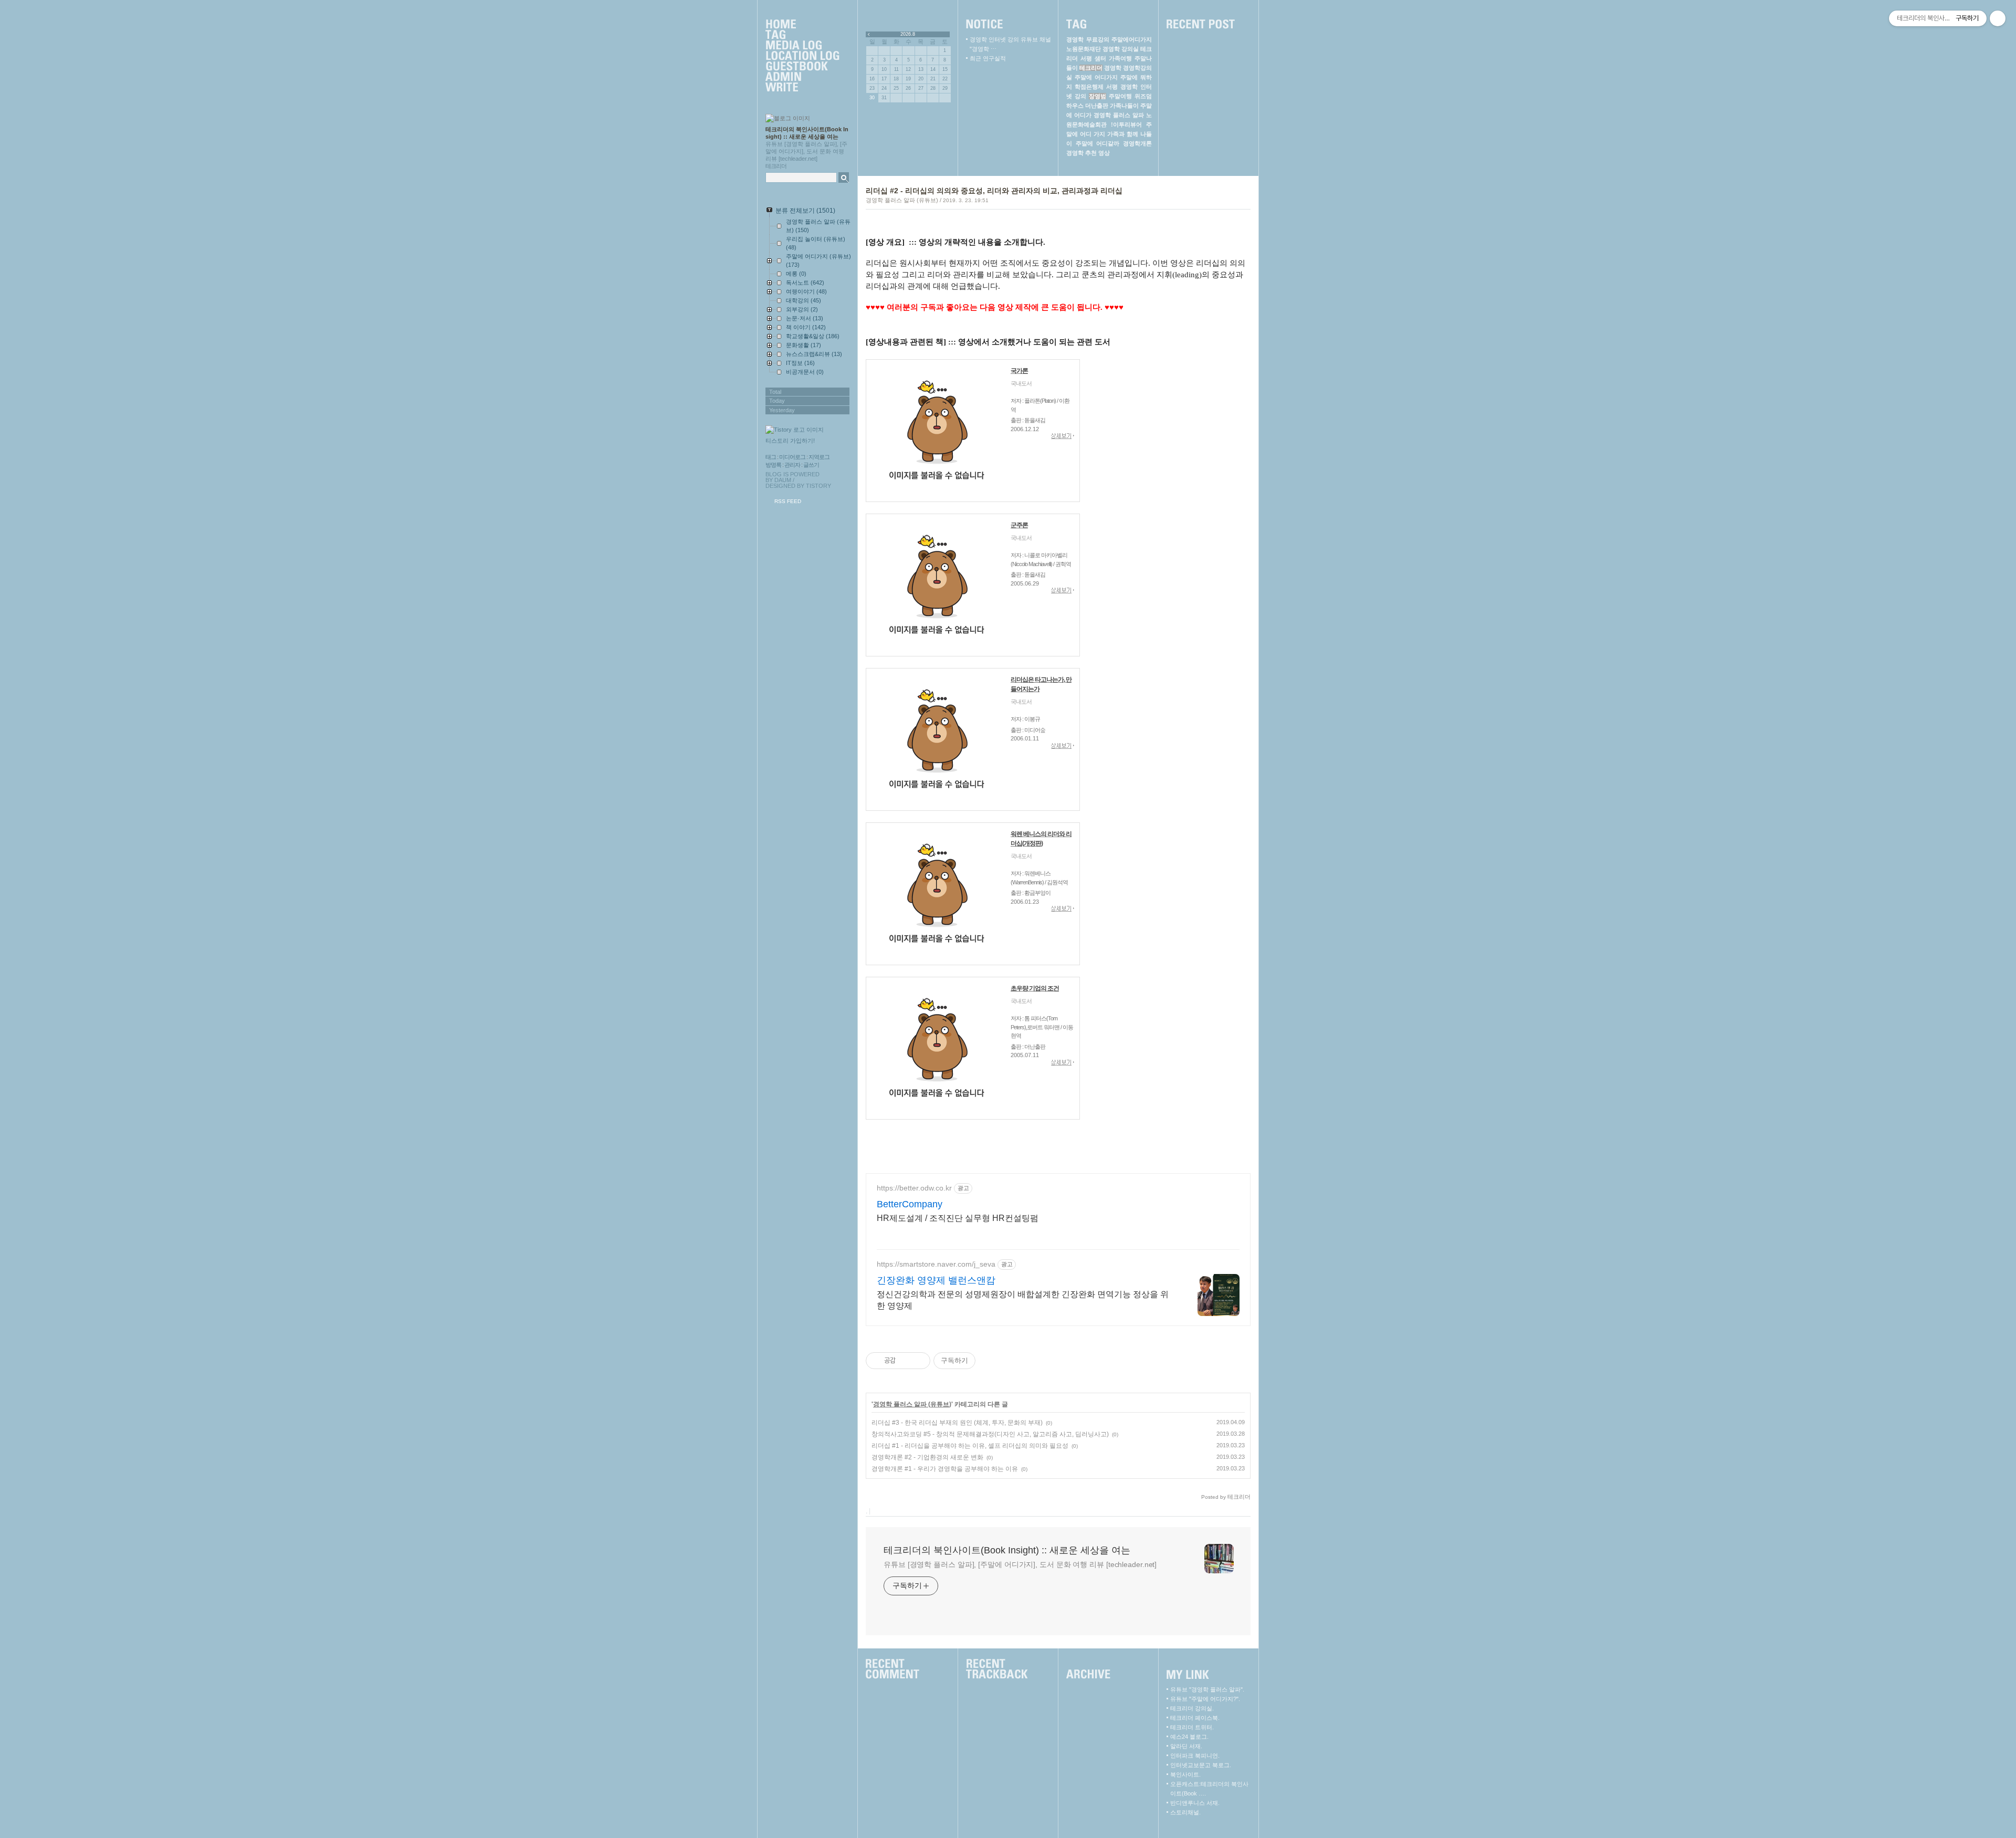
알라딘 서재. (1186, 1746)
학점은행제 (1089, 87)
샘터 (1100, 58)
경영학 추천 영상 (1088, 153)
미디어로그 (792, 457)
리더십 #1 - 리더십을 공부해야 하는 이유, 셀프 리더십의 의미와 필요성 (970, 1446)
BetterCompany (910, 1204)
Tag (802, 35)
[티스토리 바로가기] (808, 430)
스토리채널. (1185, 1812)
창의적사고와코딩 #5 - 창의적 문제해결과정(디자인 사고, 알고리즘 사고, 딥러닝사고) (990, 1434)
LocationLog (802, 56)
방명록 (773, 465)
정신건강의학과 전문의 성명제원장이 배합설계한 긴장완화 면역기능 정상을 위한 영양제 (1023, 1300)
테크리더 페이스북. (1195, 1718)
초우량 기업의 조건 (1035, 988)
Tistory (818, 486)
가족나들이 (1124, 106)
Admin (802, 77)
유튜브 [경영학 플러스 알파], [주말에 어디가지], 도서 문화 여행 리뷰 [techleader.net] (1020, 1564)
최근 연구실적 (988, 58)
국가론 (1019, 371)
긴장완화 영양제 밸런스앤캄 (936, 1280)
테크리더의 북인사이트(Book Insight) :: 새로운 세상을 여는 (1007, 1550)
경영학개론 (1137, 143)
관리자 (792, 465)
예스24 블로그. (1189, 1737)
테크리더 (1091, 68)
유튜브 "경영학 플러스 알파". (1207, 1689)
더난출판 (1097, 106)
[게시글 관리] (918, 1361)
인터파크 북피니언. (1195, 1756)
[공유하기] (905, 1361)
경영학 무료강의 (1088, 39)
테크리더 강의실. (1192, 1708)
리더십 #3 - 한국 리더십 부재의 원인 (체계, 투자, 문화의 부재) (957, 1423)
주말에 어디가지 (1096, 77)
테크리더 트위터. (1192, 1727)
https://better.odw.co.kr (914, 1188)
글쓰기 (811, 465)
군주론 (1019, 525)
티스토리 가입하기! (790, 441)
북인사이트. (1185, 1774)
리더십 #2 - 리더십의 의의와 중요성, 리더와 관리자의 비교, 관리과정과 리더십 (994, 191)
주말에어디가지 (1132, 39)
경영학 (1113, 68)
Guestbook (802, 67)
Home (802, 25)
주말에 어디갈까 (1098, 143)
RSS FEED (788, 501)
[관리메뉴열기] (1998, 18)
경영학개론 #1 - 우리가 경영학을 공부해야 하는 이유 (945, 1469)
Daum (783, 480)
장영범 (1098, 96)
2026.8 (908, 34)
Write (802, 88)
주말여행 (1120, 96)
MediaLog (802, 46)
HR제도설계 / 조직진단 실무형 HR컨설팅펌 (958, 1218)
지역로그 (819, 457)
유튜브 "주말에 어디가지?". (1205, 1699)
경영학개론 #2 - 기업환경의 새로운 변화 (927, 1457)
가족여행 (1120, 58)
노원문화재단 (1084, 49)
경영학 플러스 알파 (1119, 115)
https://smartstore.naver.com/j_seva (936, 1264)
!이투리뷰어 (1126, 124)
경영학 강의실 (1121, 49)
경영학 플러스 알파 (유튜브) (902, 200)
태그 (771, 457)
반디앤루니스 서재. (1195, 1803)
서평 (1112, 87)
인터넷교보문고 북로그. (1201, 1765)
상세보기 (1063, 436)
